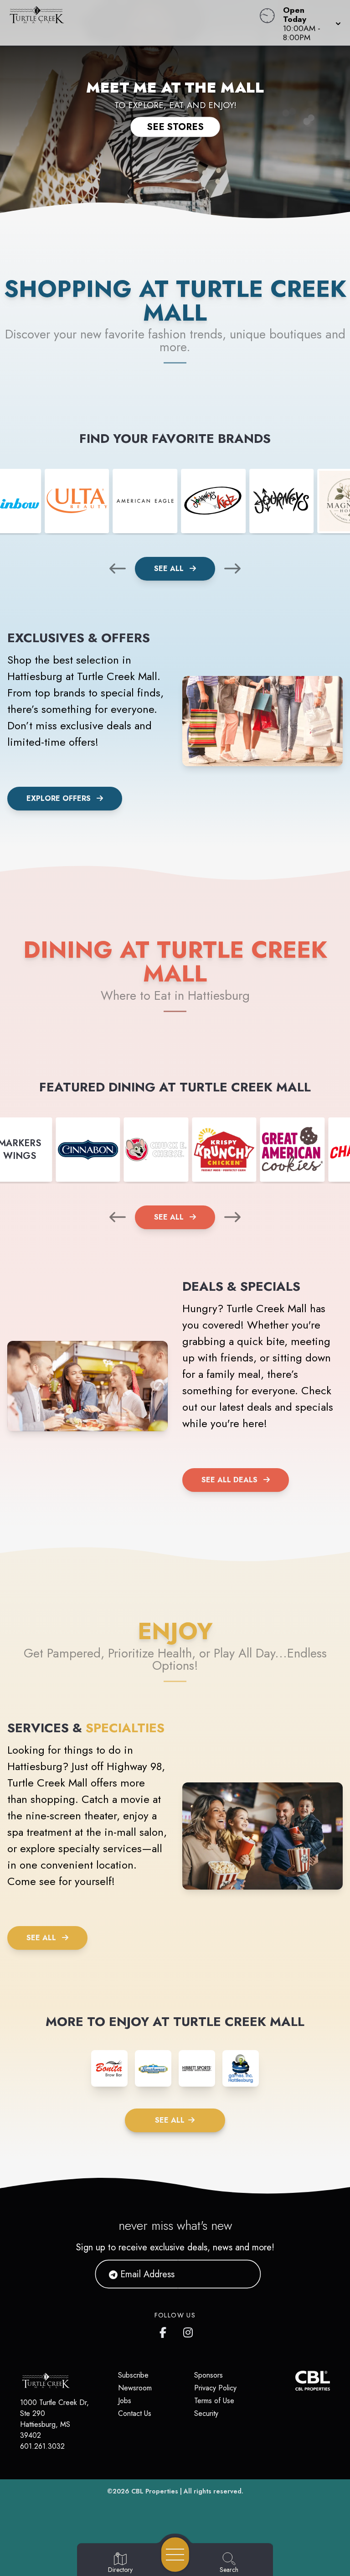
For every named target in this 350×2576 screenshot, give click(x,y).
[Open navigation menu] (175, 2555)
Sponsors (208, 2375)
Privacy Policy (215, 2388)
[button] (309, 23)
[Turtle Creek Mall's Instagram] (189, 2331)
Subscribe (133, 2375)
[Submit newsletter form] (243, 2274)
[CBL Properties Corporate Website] (295, 2381)
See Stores (175, 127)
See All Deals (229, 1480)
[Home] (133, 23)
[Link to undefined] (77, 501)
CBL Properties (155, 2491)
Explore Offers (59, 798)
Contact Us (135, 2413)
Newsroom (135, 2388)
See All (170, 569)
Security (206, 2413)
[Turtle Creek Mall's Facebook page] (165, 2331)
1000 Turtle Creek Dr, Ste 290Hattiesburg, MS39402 (54, 2419)
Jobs (125, 2401)
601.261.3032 (42, 2446)
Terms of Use (214, 2401)
